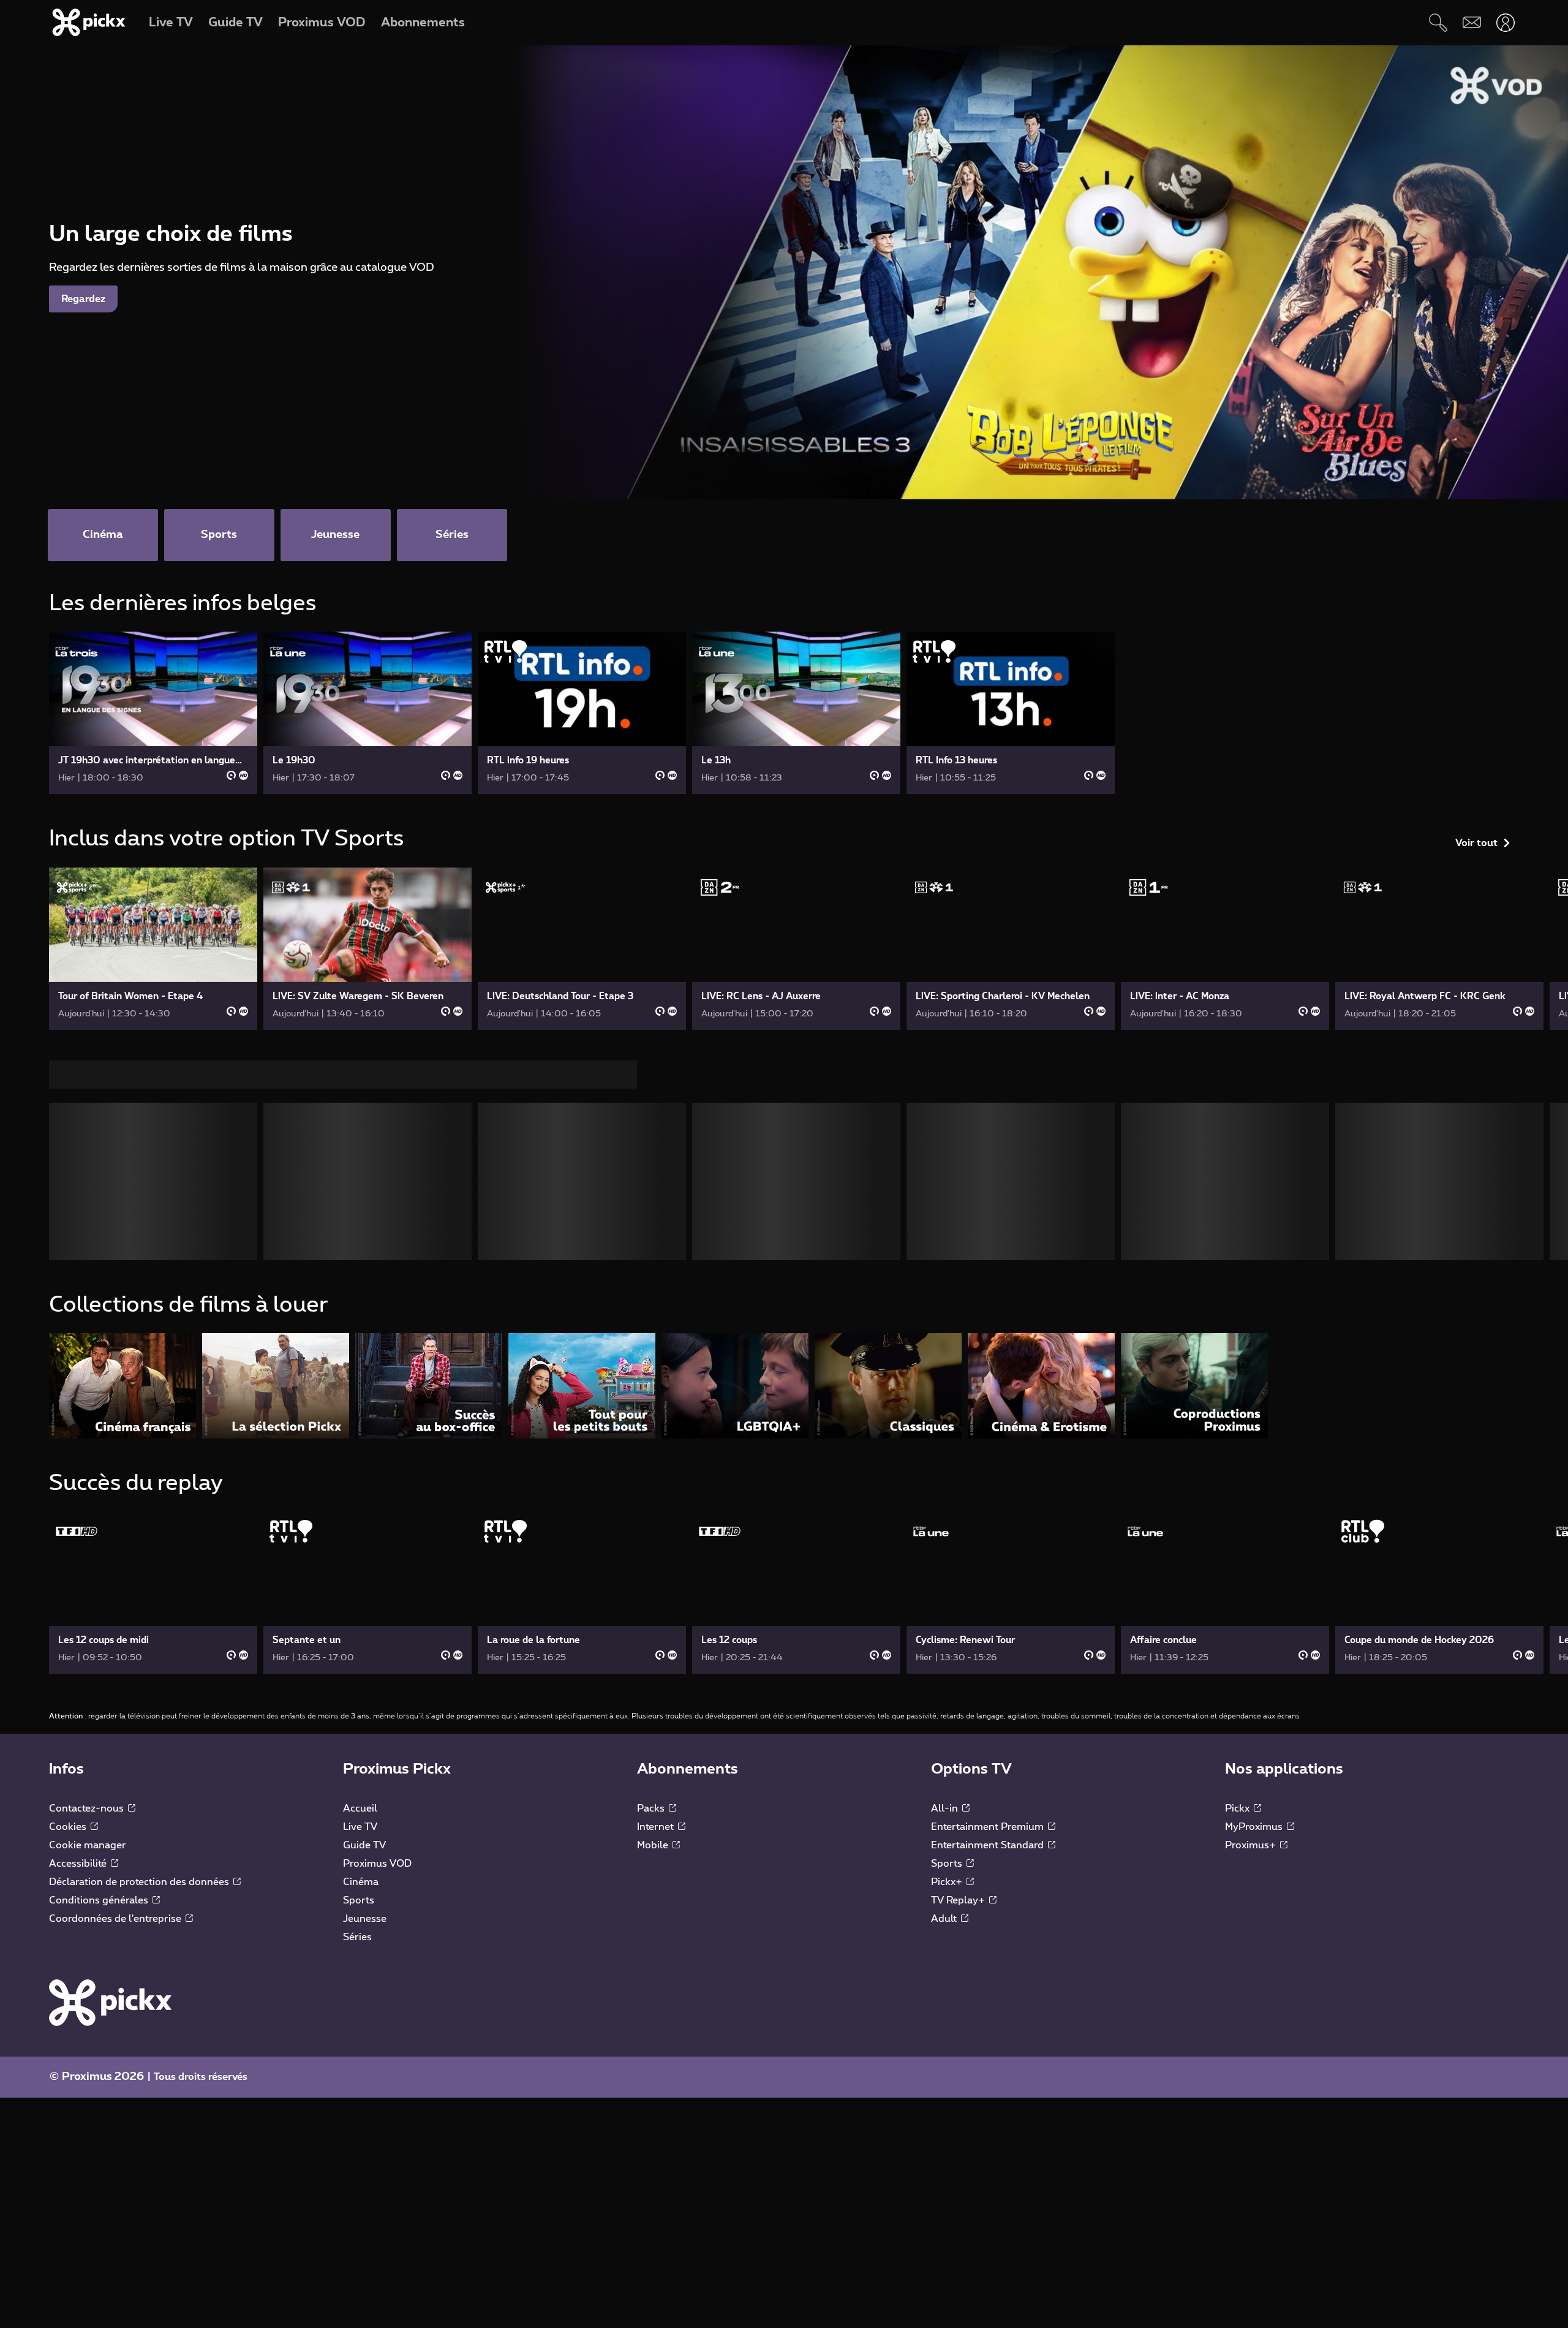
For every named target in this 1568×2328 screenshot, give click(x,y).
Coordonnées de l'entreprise (116, 1924)
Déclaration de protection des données (140, 1887)
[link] (153, 713)
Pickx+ (948, 1887)
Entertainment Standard (989, 1850)
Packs (652, 1813)
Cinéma (361, 1887)
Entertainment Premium (989, 1832)
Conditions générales (100, 1905)
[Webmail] (1472, 22)
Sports (359, 1905)
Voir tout (1476, 608)
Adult (945, 1924)
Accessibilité (79, 1869)
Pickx (1238, 1813)
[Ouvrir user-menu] (1505, 22)
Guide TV (364, 1850)
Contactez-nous (88, 1813)
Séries (357, 1942)
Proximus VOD (377, 1869)
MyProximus (1255, 1832)
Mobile (654, 1850)
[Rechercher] (1438, 22)
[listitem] (123, 1390)
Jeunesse (365, 1924)
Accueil (360, 1813)
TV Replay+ (959, 1905)
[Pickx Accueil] (110, 2007)
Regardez (83, 299)
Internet (657, 1832)
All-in (946, 1813)
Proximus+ (1252, 1850)
